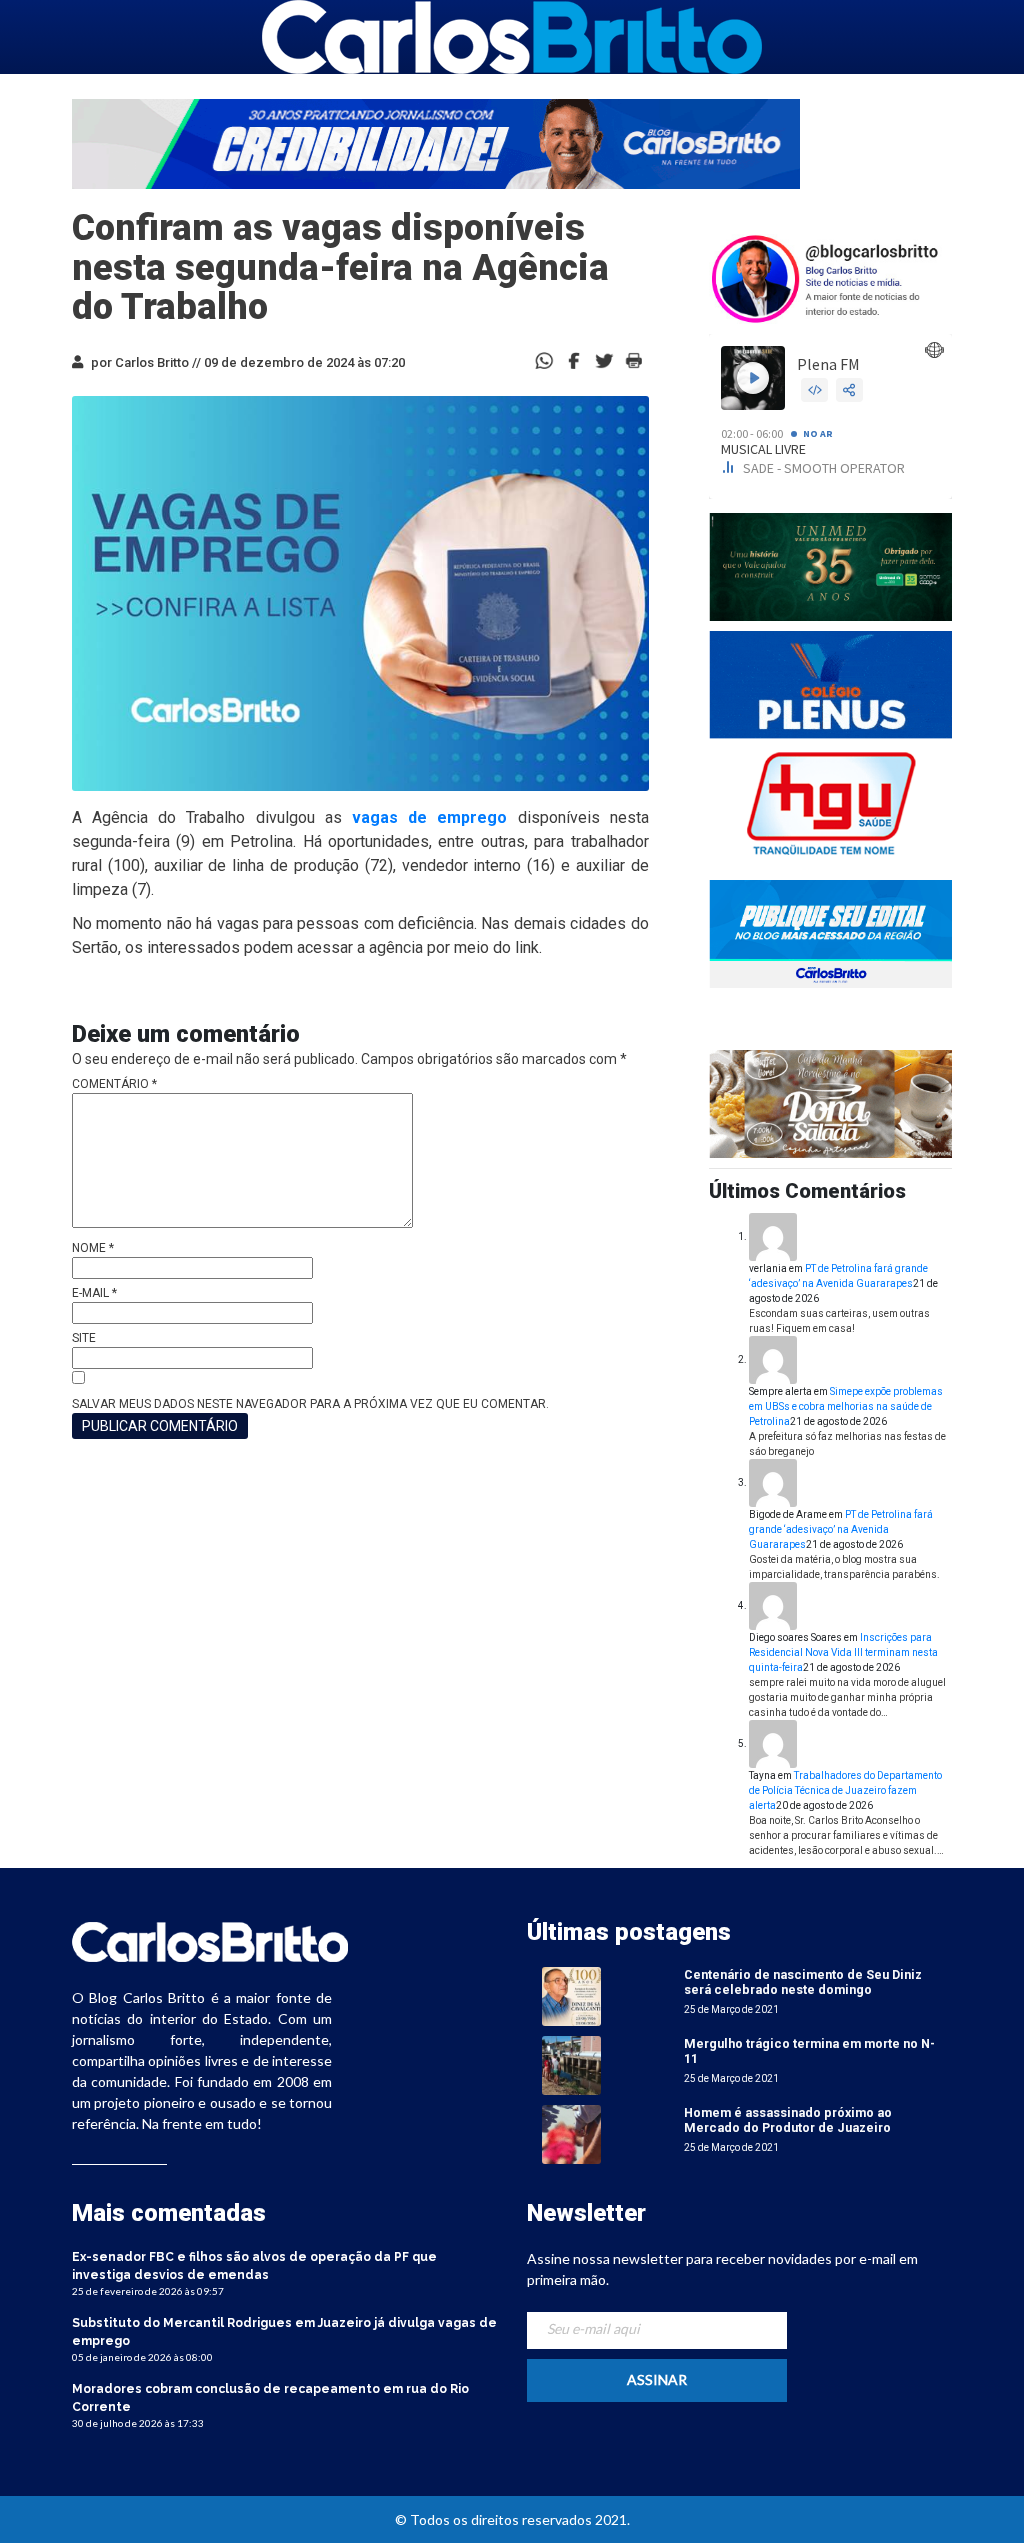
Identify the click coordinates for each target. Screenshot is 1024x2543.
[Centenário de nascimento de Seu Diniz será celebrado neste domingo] (571, 1995)
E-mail (94, 1293)
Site (84, 1338)
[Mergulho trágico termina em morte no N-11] (571, 2064)
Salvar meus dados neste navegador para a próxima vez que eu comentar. (310, 1404)
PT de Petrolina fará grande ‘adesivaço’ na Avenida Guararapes (841, 1529)
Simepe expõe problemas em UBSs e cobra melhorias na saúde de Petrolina (846, 1406)
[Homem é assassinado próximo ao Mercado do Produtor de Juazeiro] (571, 2133)
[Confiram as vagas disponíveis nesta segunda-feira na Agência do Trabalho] (574, 359)
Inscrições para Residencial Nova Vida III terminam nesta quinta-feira (843, 1652)
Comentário (114, 1084)
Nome (93, 1248)
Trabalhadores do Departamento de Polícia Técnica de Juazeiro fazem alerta (845, 1790)
